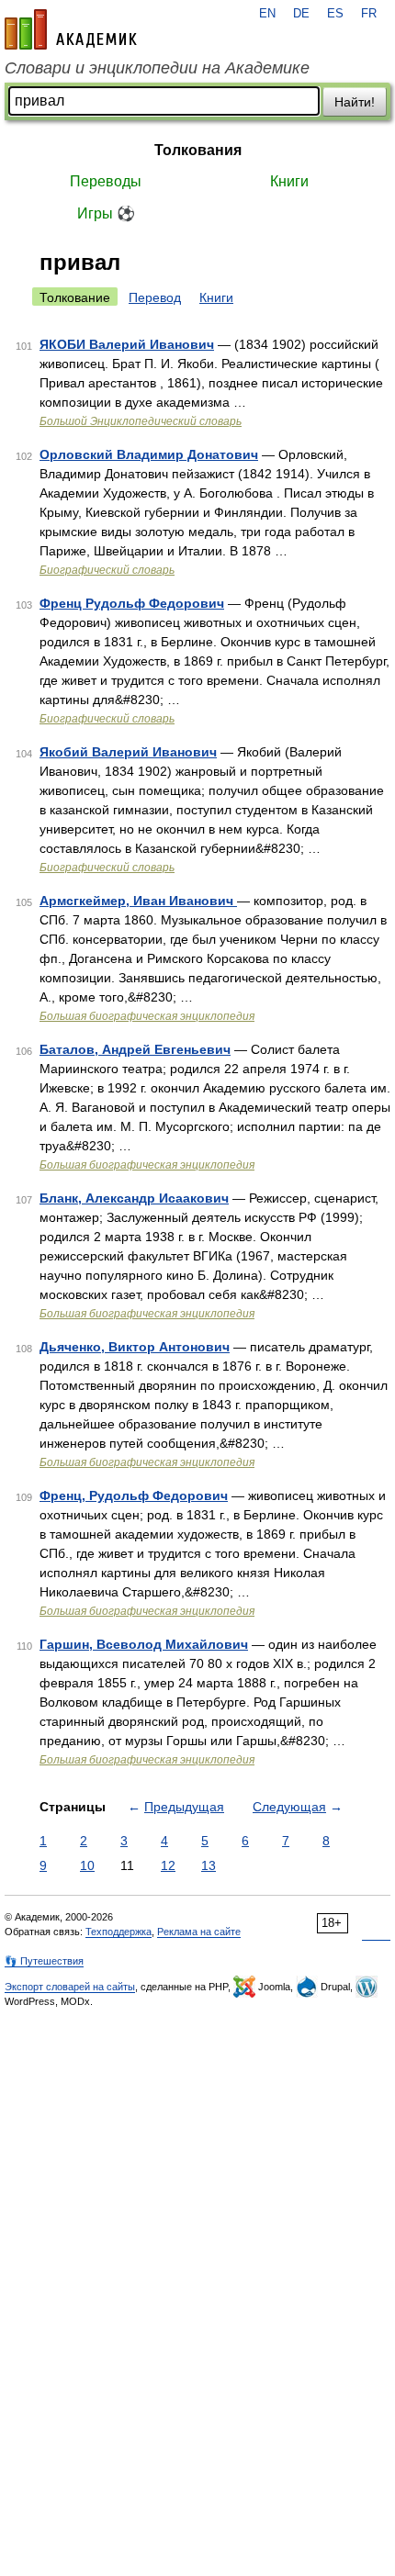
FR (369, 14)
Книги (289, 181)
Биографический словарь (107, 570)
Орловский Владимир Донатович (149, 454)
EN (267, 14)
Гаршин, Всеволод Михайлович (144, 1644)
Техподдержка (118, 1932)
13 (209, 1865)
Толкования (198, 150)
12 (168, 1865)
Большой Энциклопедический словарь (141, 421)
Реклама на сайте (199, 1932)
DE (301, 14)
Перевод (155, 297)
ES (335, 14)
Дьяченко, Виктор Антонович (135, 1347)
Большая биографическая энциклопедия (147, 1016)
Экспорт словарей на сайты (70, 1987)
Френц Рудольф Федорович (132, 603)
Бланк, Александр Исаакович (134, 1198)
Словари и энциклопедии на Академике (157, 68)
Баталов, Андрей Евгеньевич (135, 1049)
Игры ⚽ (106, 213)
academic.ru (71, 29)
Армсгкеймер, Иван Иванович (138, 901)
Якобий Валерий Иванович (128, 752)
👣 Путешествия (44, 1961)
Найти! (355, 102)
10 (87, 1865)
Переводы (106, 181)
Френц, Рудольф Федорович (134, 1495)
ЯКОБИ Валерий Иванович (127, 344)
